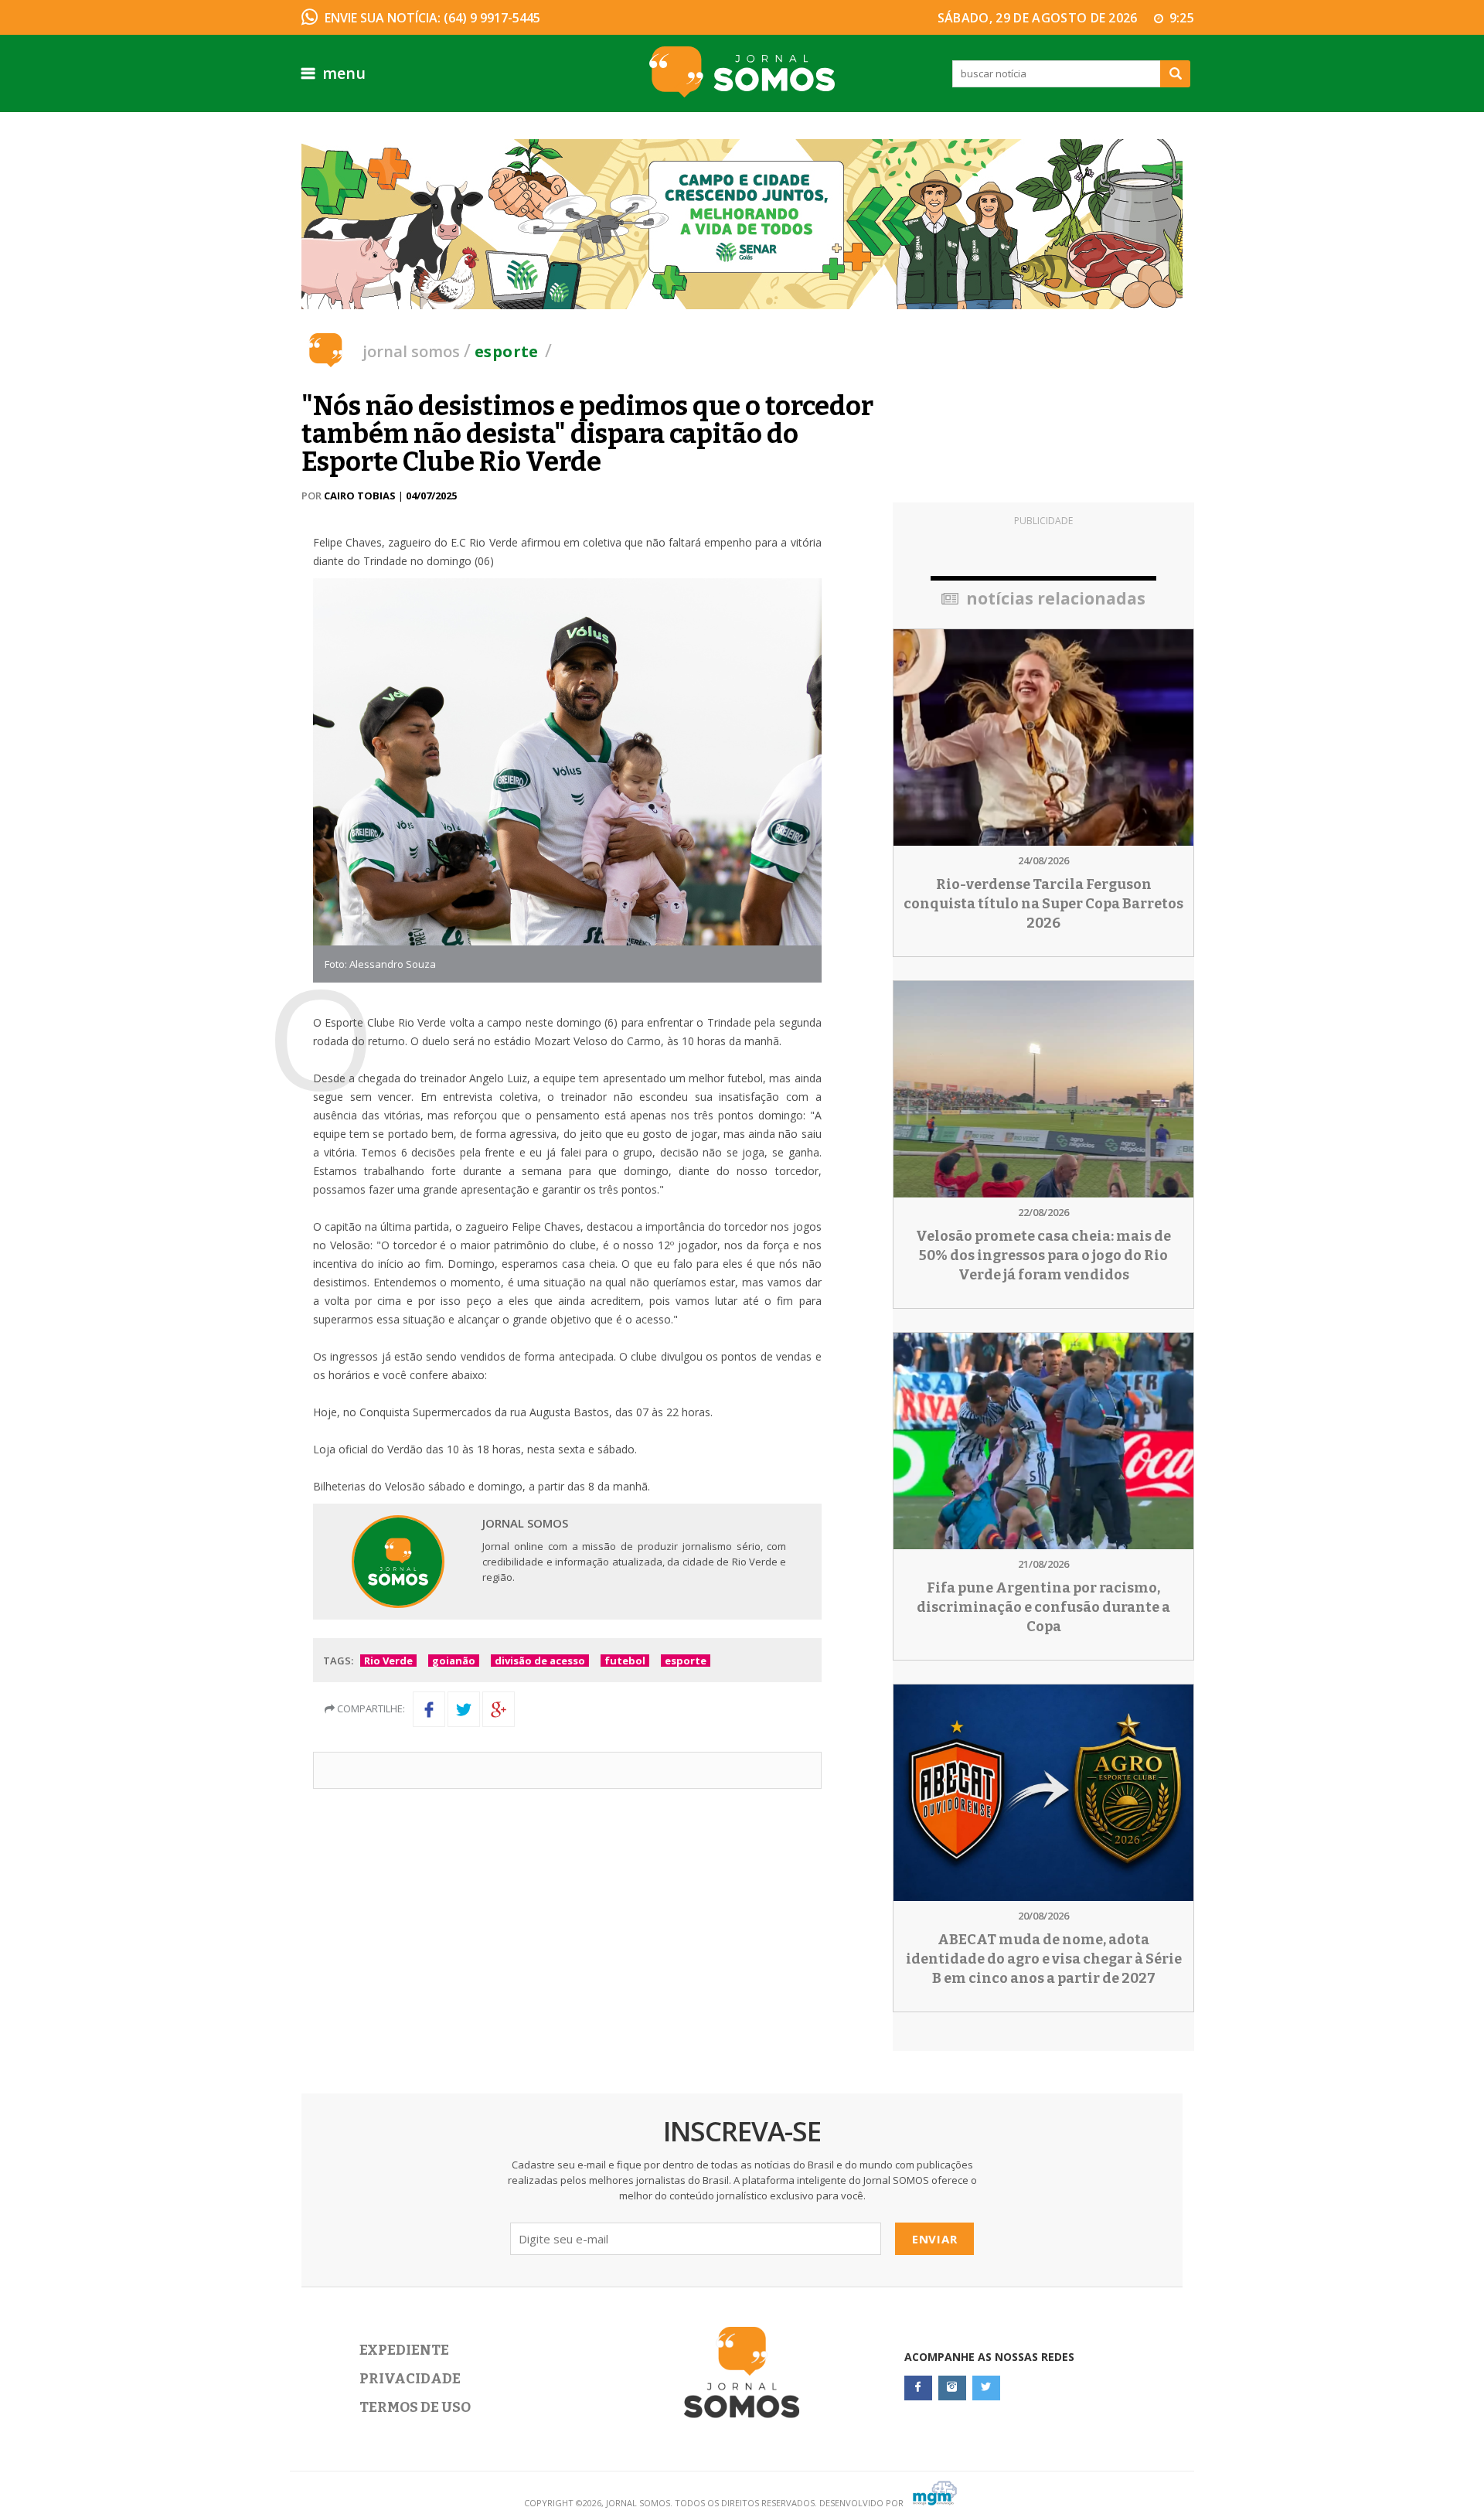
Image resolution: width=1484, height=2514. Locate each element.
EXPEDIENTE (404, 2350)
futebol (625, 1661)
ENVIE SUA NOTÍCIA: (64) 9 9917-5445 (432, 18)
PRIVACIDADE (410, 2379)
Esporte (507, 351)
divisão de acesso (540, 1661)
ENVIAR (935, 2239)
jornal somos (411, 351)
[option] (742, 224)
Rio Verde (388, 1661)
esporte (686, 1661)
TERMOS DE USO (415, 2407)
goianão (454, 1661)
